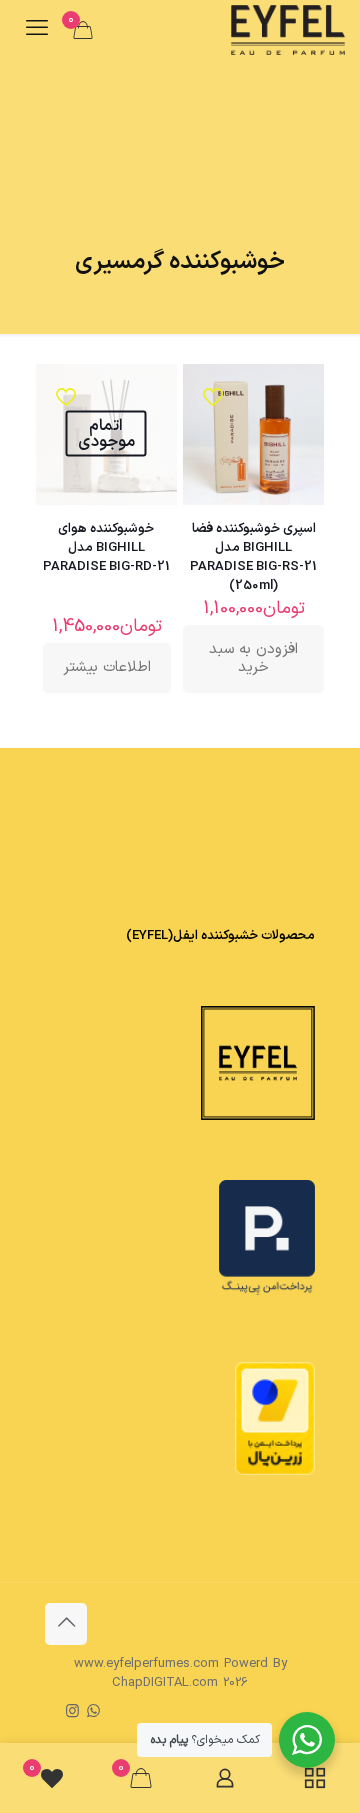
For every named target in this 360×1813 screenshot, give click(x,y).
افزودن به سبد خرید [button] (253, 658)
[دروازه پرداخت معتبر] (275, 1472)
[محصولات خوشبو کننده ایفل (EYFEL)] (288, 30)
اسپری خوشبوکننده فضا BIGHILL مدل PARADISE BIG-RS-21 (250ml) (253, 557)
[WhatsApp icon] (93, 1712)
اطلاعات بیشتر (107, 667)
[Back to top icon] (66, 1624)
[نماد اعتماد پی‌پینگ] (267, 1292)
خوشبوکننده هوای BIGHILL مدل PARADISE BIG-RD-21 (106, 548)
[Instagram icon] (72, 1712)
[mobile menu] (37, 30)
